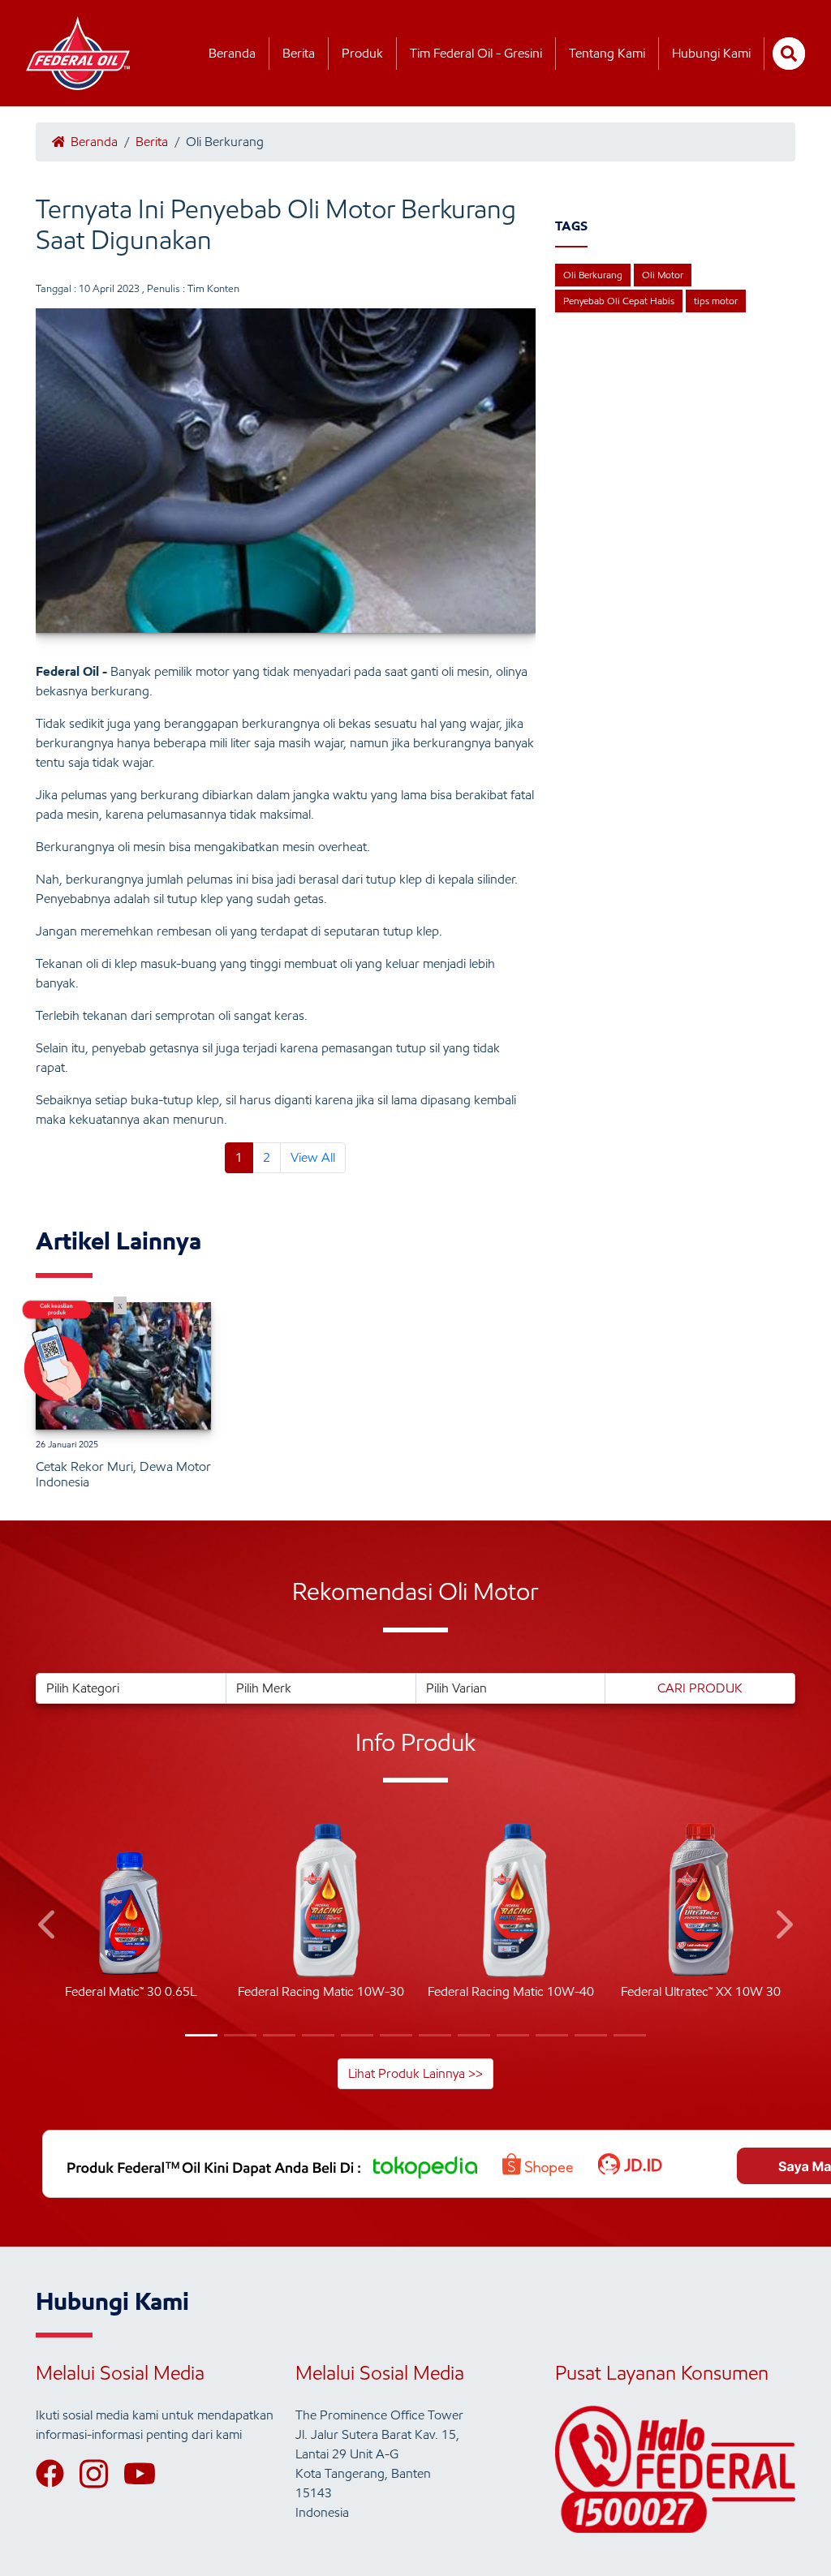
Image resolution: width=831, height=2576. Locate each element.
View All (313, 1157)
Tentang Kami (607, 53)
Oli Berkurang (593, 275)
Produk (362, 53)
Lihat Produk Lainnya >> (415, 2073)
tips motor (716, 301)
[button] (48, 1927)
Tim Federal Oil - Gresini (476, 53)
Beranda (232, 53)
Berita (299, 53)
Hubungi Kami (711, 53)
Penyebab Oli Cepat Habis (619, 301)
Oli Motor (663, 275)
